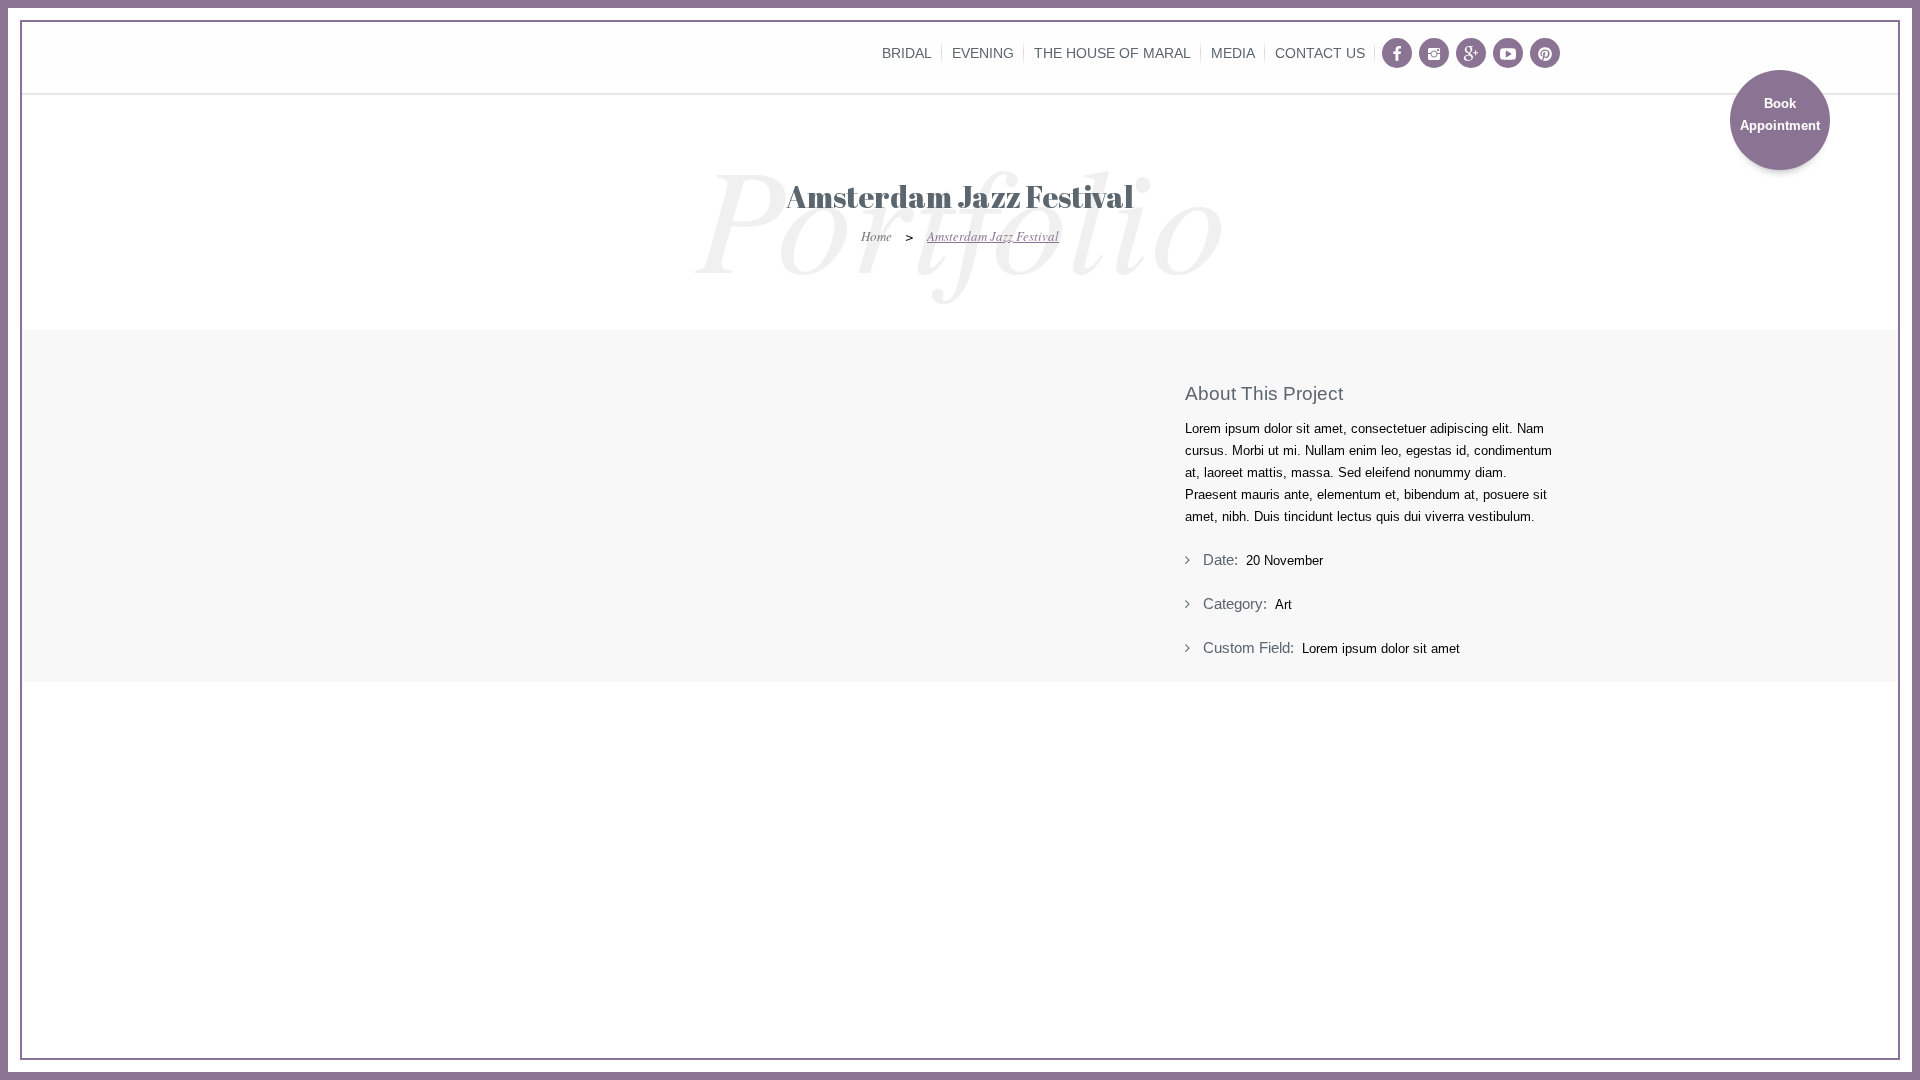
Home (876, 236)
